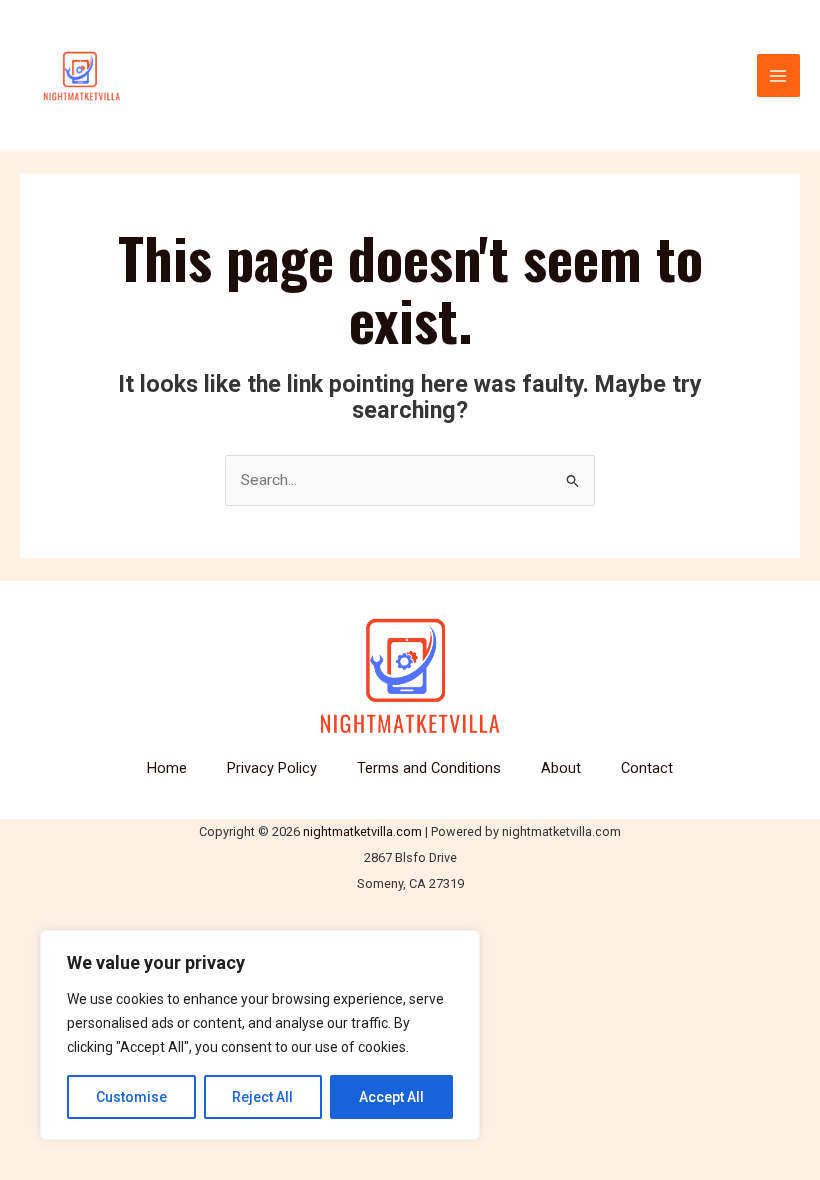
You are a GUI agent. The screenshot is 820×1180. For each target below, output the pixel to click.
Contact (647, 768)
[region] (260, 1035)
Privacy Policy (272, 768)
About (561, 768)
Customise (131, 1097)
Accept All (391, 1097)
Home (167, 768)
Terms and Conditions (429, 768)
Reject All (262, 1097)
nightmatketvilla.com (362, 831)
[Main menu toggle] (778, 75)
